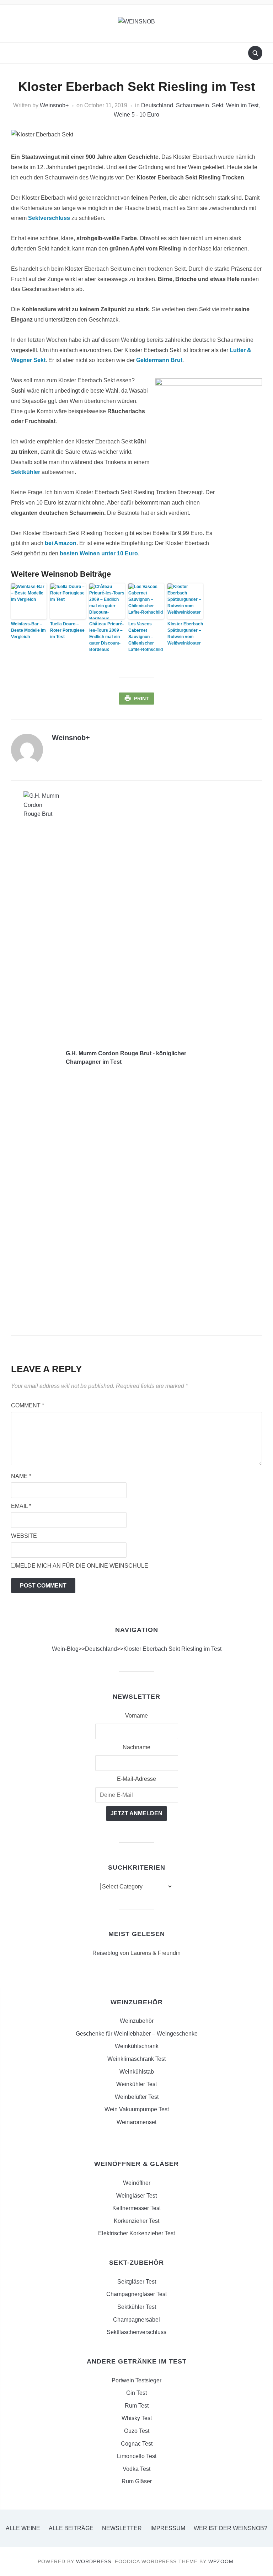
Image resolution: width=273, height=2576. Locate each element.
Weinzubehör (137, 2021)
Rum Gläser (137, 2481)
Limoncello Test (137, 2456)
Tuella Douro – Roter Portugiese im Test (67, 630)
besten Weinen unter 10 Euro (99, 553)
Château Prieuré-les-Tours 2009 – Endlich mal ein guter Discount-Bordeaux (106, 637)
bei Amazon (61, 543)
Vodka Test (136, 2469)
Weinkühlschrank (137, 2046)
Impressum (168, 2528)
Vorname (136, 1716)
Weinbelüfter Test (137, 2097)
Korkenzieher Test (136, 2221)
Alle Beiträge (71, 2528)
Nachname (136, 1747)
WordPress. (95, 2561)
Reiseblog (105, 1953)
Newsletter (122, 2528)
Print (141, 699)
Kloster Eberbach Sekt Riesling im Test (172, 1649)
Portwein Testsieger (136, 2380)
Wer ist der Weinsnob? (231, 2528)
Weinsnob (53, 105)
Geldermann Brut (159, 360)
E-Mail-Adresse (136, 1779)
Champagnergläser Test (136, 2294)
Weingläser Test (136, 2196)
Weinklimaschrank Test (136, 2059)
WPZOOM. (222, 2561)
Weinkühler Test (136, 2084)
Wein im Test (242, 105)
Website (24, 1536)
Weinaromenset (136, 2122)
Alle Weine (23, 2528)
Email (21, 1506)
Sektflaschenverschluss (136, 2332)
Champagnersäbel (136, 2320)
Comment (28, 1405)
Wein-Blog (65, 1649)
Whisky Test (137, 2418)
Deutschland (157, 105)
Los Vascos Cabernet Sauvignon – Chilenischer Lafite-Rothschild (146, 637)
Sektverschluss (49, 218)
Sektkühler (26, 472)
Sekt (218, 105)
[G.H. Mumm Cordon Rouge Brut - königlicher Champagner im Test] (41, 1057)
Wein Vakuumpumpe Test (137, 2109)
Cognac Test (137, 2444)
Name (21, 1476)
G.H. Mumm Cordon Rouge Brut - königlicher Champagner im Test (126, 1058)
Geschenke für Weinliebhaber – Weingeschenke (137, 2034)
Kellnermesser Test (136, 2208)
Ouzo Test (137, 2431)
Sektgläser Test (137, 2282)
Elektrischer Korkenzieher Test (136, 2233)
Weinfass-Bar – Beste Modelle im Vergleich (28, 630)
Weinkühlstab (137, 2072)
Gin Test (136, 2393)
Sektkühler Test (137, 2307)
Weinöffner (137, 2183)
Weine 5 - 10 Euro (136, 115)
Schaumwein (192, 105)
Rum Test (137, 2406)
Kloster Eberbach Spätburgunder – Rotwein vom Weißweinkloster (185, 634)
